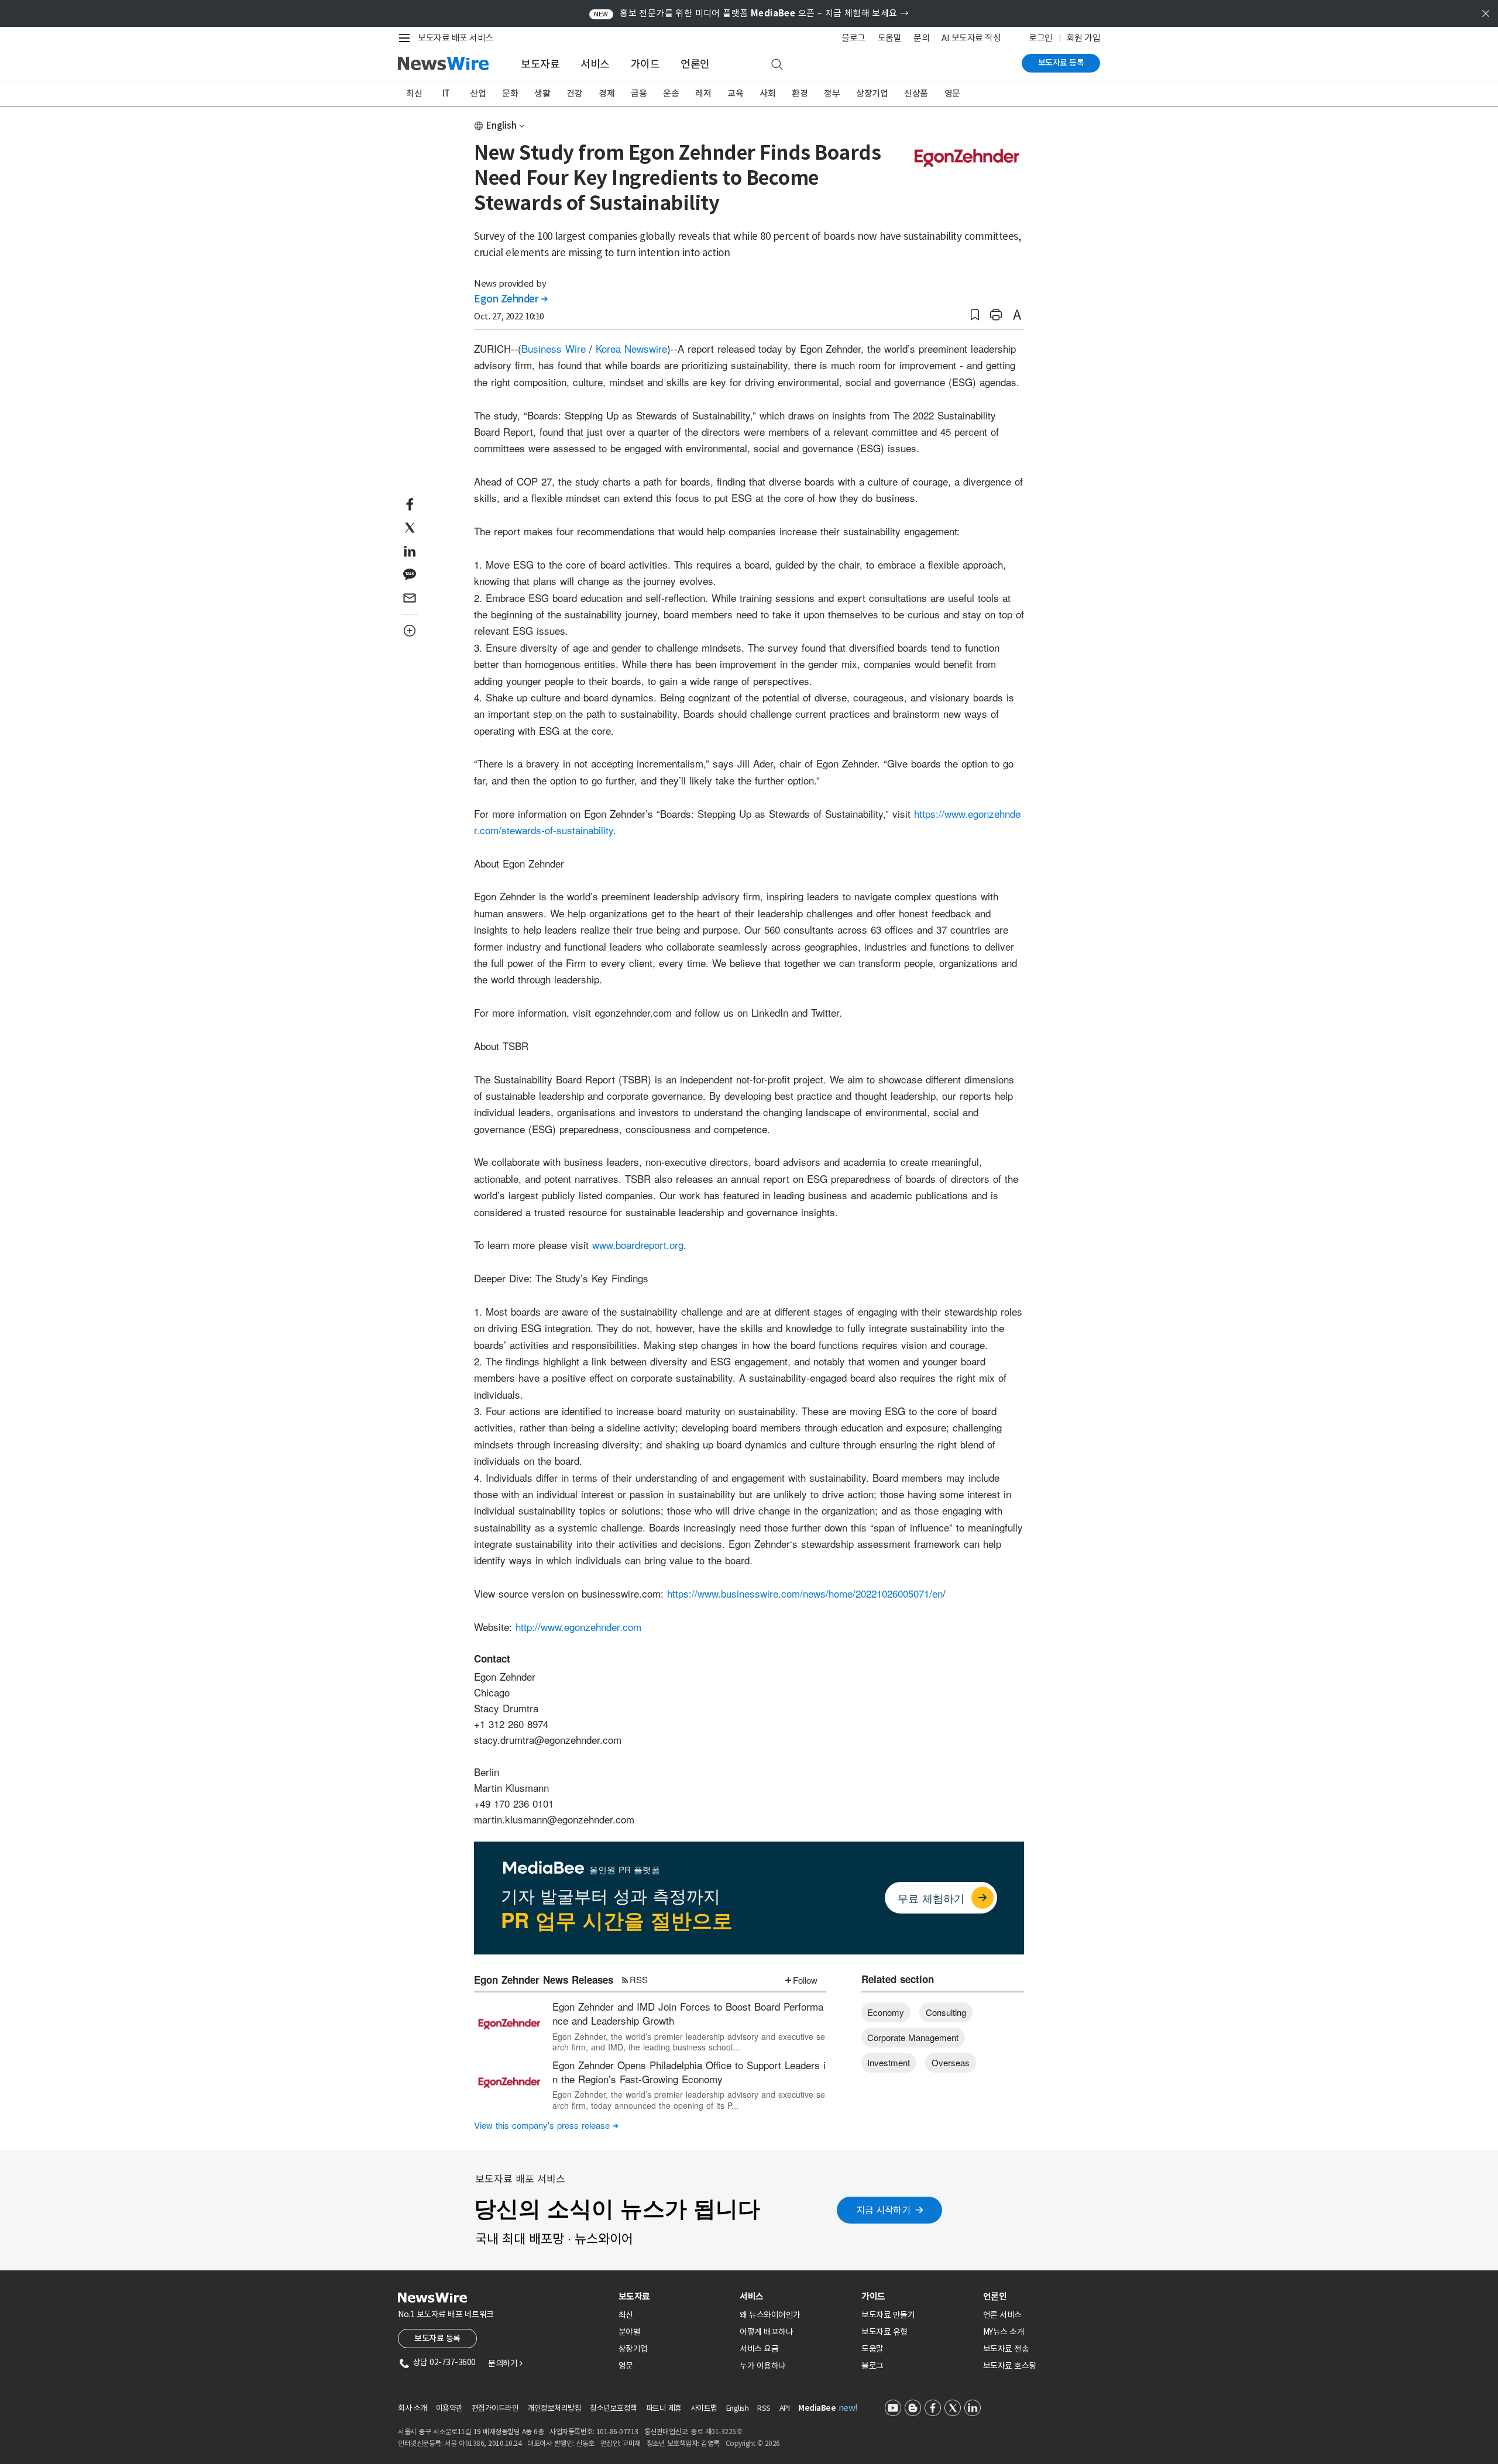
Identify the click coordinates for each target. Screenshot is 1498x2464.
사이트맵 (704, 2408)
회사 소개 (413, 2408)
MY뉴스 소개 (1004, 2332)
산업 (478, 93)
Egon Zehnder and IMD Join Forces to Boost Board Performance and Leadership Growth (688, 2013)
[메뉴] (407, 38)
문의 (921, 38)
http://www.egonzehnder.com (578, 1627)
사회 (767, 93)
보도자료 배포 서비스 (456, 38)
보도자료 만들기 (888, 2315)
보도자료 (540, 64)
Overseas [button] (951, 2062)
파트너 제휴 (664, 2408)
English (501, 125)
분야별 (630, 2332)
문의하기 (505, 2363)
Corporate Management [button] (913, 2037)
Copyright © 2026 (753, 2443)
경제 (607, 93)
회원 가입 (1084, 38)
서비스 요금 (759, 2349)
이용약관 (449, 2408)
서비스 (595, 64)
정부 (832, 93)
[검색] (777, 65)
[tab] (675, 2296)
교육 (735, 93)
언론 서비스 (1002, 2315)
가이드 (645, 64)
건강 (574, 93)
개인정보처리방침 (554, 2408)
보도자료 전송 (1006, 2349)
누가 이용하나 (763, 2366)
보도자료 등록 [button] (437, 2338)
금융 (639, 93)
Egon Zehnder (511, 299)
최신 (414, 93)
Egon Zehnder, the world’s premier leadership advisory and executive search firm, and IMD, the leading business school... (689, 2042)
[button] (975, 315)
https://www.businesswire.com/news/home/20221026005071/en (805, 1593)
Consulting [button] (946, 2012)
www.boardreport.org (638, 1245)
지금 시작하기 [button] (884, 2210)
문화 (510, 93)
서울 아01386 (465, 2443)
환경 (800, 93)
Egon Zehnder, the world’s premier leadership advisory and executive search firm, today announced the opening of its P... (689, 2100)
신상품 (916, 93)
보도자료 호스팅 (1010, 2366)
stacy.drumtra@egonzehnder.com (548, 1739)
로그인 (1041, 38)
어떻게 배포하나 (766, 2332)
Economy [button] (886, 2012)
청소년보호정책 (614, 2408)
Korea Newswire (631, 348)
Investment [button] (889, 2062)
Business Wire (554, 348)
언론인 (695, 64)
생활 (542, 93)
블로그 (853, 38)
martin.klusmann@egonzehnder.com (554, 1819)
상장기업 (872, 93)
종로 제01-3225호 (716, 2432)
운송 (671, 93)
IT (446, 93)
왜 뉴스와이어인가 (770, 2315)
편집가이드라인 (495, 2408)
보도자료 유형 (884, 2332)
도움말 (890, 38)
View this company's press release (546, 2125)
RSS (639, 1979)
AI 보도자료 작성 (971, 38)
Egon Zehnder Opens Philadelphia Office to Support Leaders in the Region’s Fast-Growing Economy (689, 2072)
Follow (805, 1980)
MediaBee (817, 2408)
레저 (703, 93)
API (785, 2408)
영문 (952, 93)
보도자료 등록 (1061, 63)
